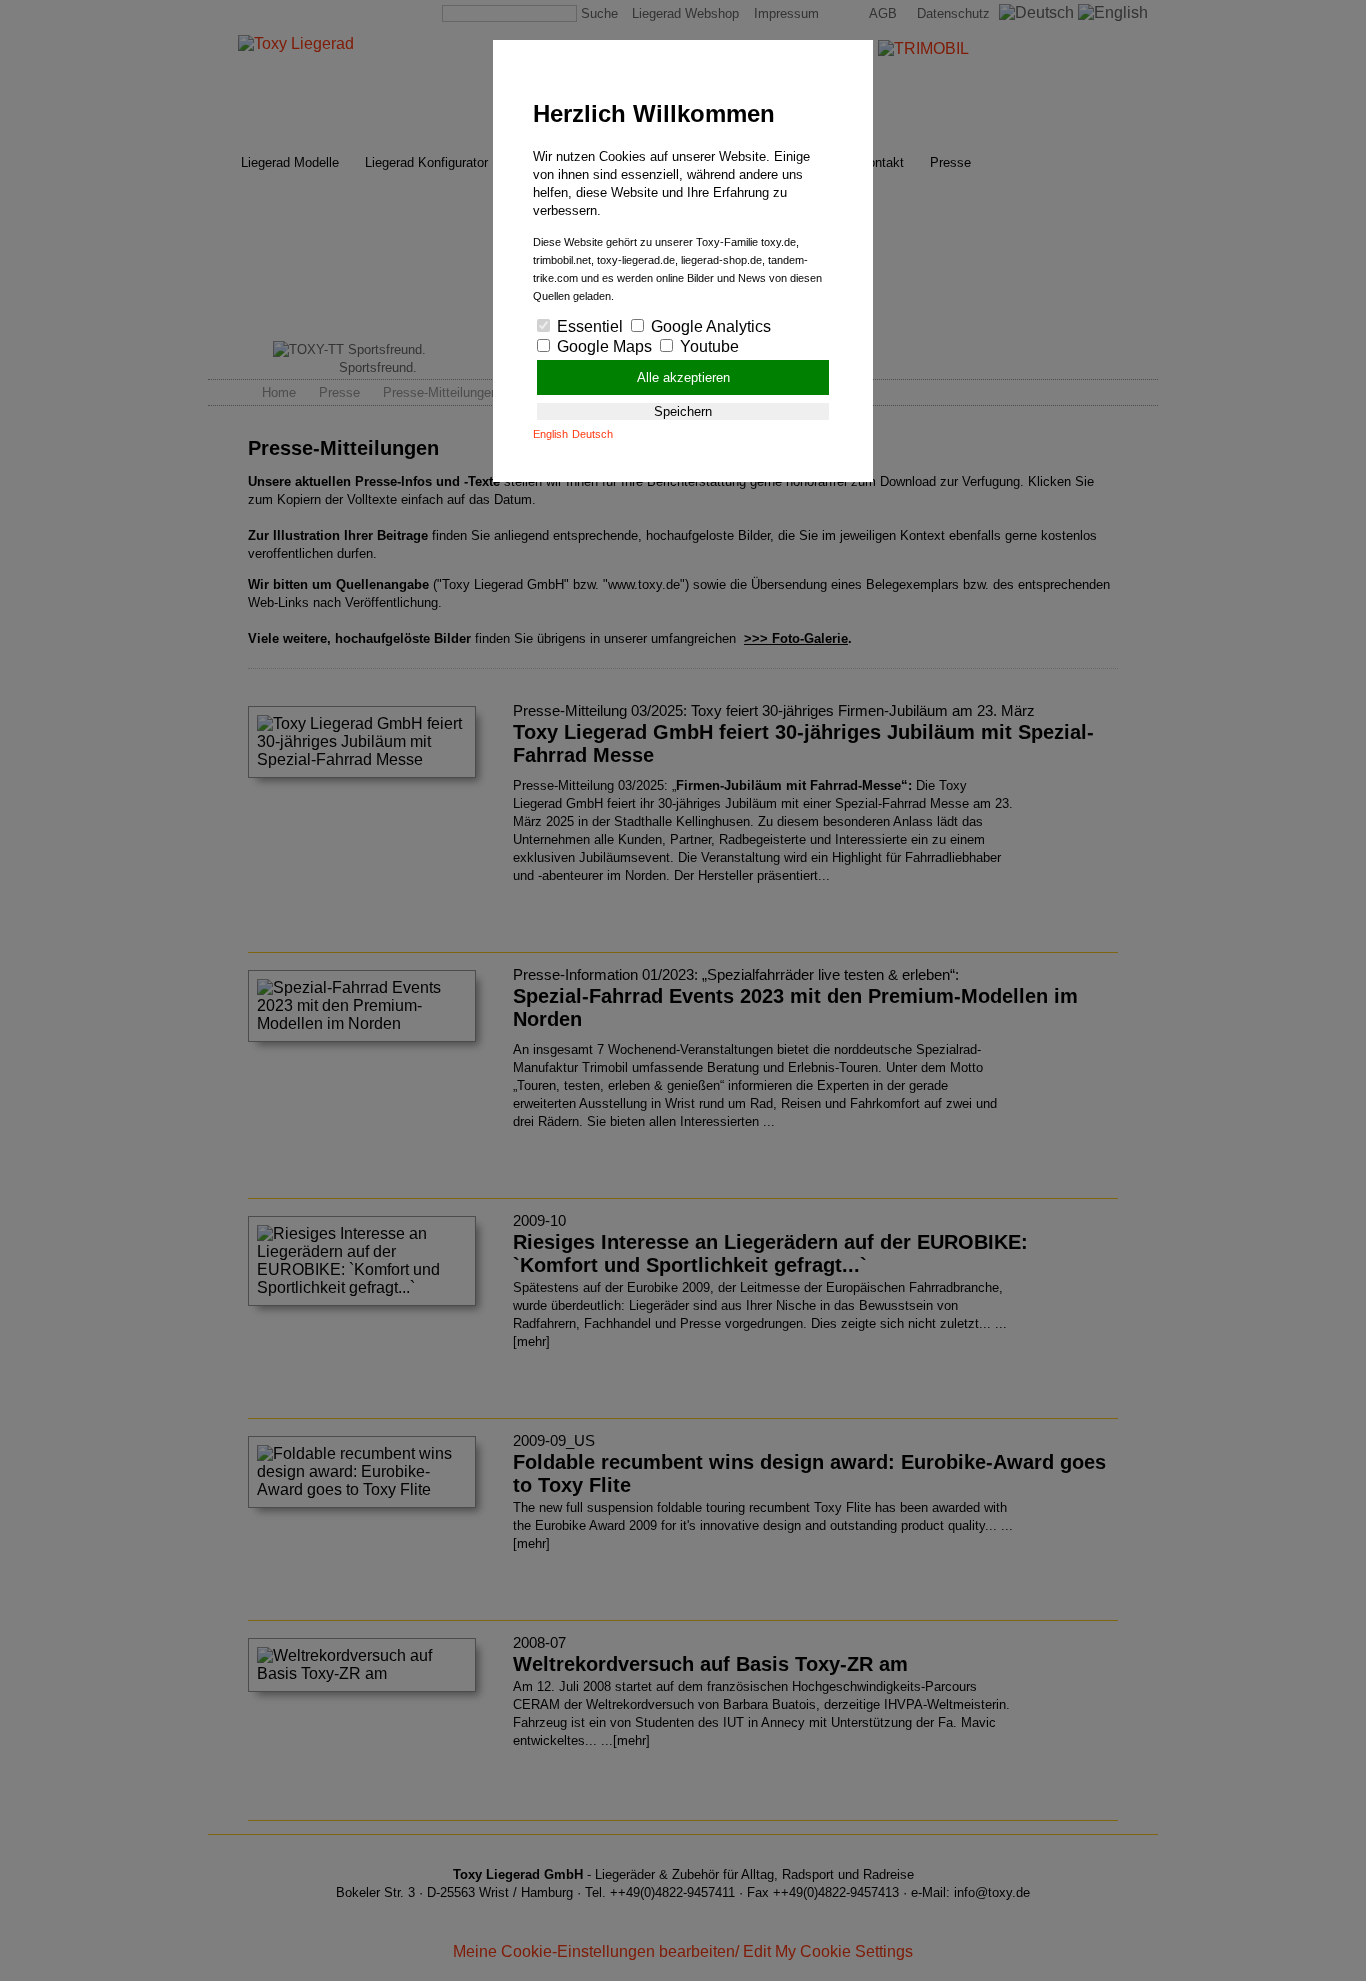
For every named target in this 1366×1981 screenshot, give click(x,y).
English (550, 434)
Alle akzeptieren (683, 377)
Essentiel (588, 326)
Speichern (683, 411)
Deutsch (592, 434)
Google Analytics (709, 326)
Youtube (707, 346)
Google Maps (602, 346)
